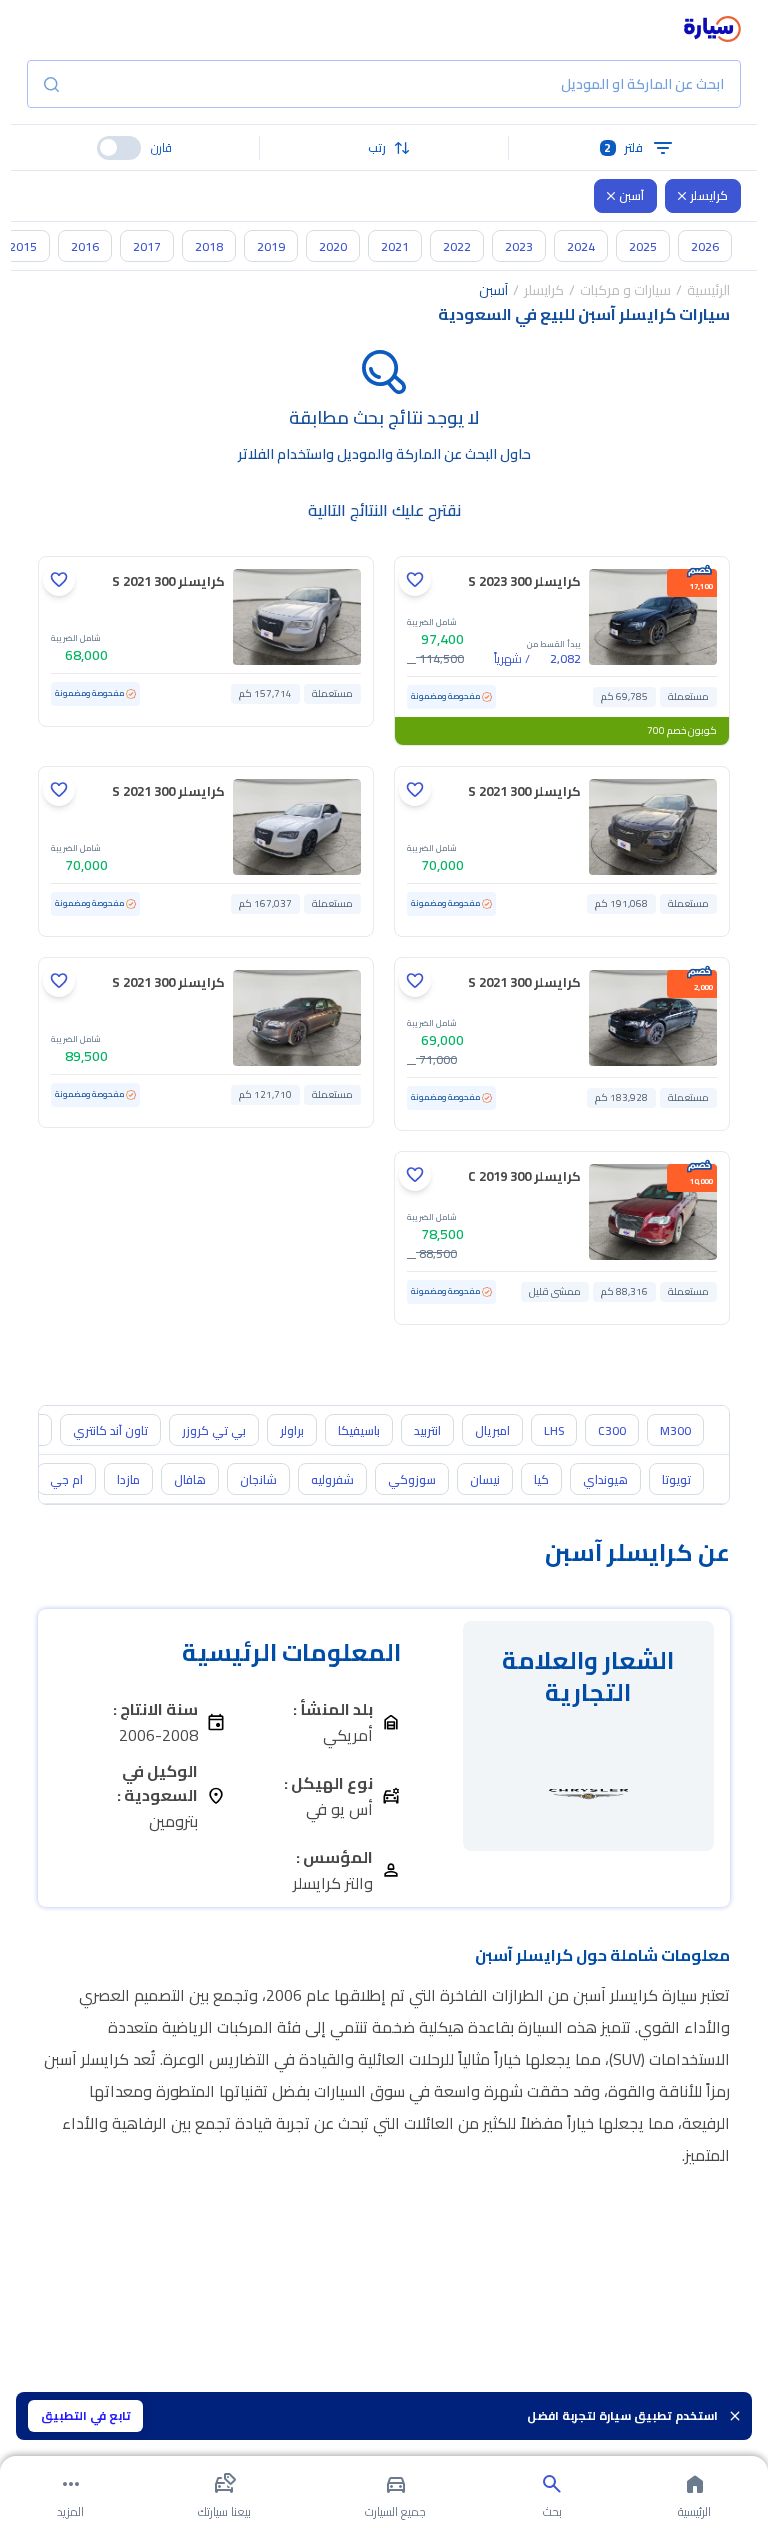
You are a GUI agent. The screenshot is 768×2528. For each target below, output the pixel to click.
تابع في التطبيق (86, 2415)
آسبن (631, 195)
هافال (190, 1479)
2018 (209, 246)
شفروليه (332, 1479)
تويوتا (676, 1479)
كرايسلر (709, 195)
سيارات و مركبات (625, 290)
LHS (554, 1430)
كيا (541, 1479)
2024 (581, 246)
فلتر (623, 147)
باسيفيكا (359, 1430)
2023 (519, 246)
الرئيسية (708, 290)
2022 (457, 246)
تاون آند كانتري (110, 1430)
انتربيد (427, 1430)
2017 (147, 246)
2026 (705, 246)
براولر (292, 1430)
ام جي (66, 1479)
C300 (612, 1430)
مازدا (128, 1479)
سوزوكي (412, 1479)
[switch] (119, 148)
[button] (384, 148)
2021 (395, 246)
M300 (675, 1430)
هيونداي (605, 1479)
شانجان (258, 1479)
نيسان (485, 1479)
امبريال (492, 1430)
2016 (85, 246)
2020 (333, 246)
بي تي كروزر (214, 1430)
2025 (643, 246)
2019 (271, 246)
